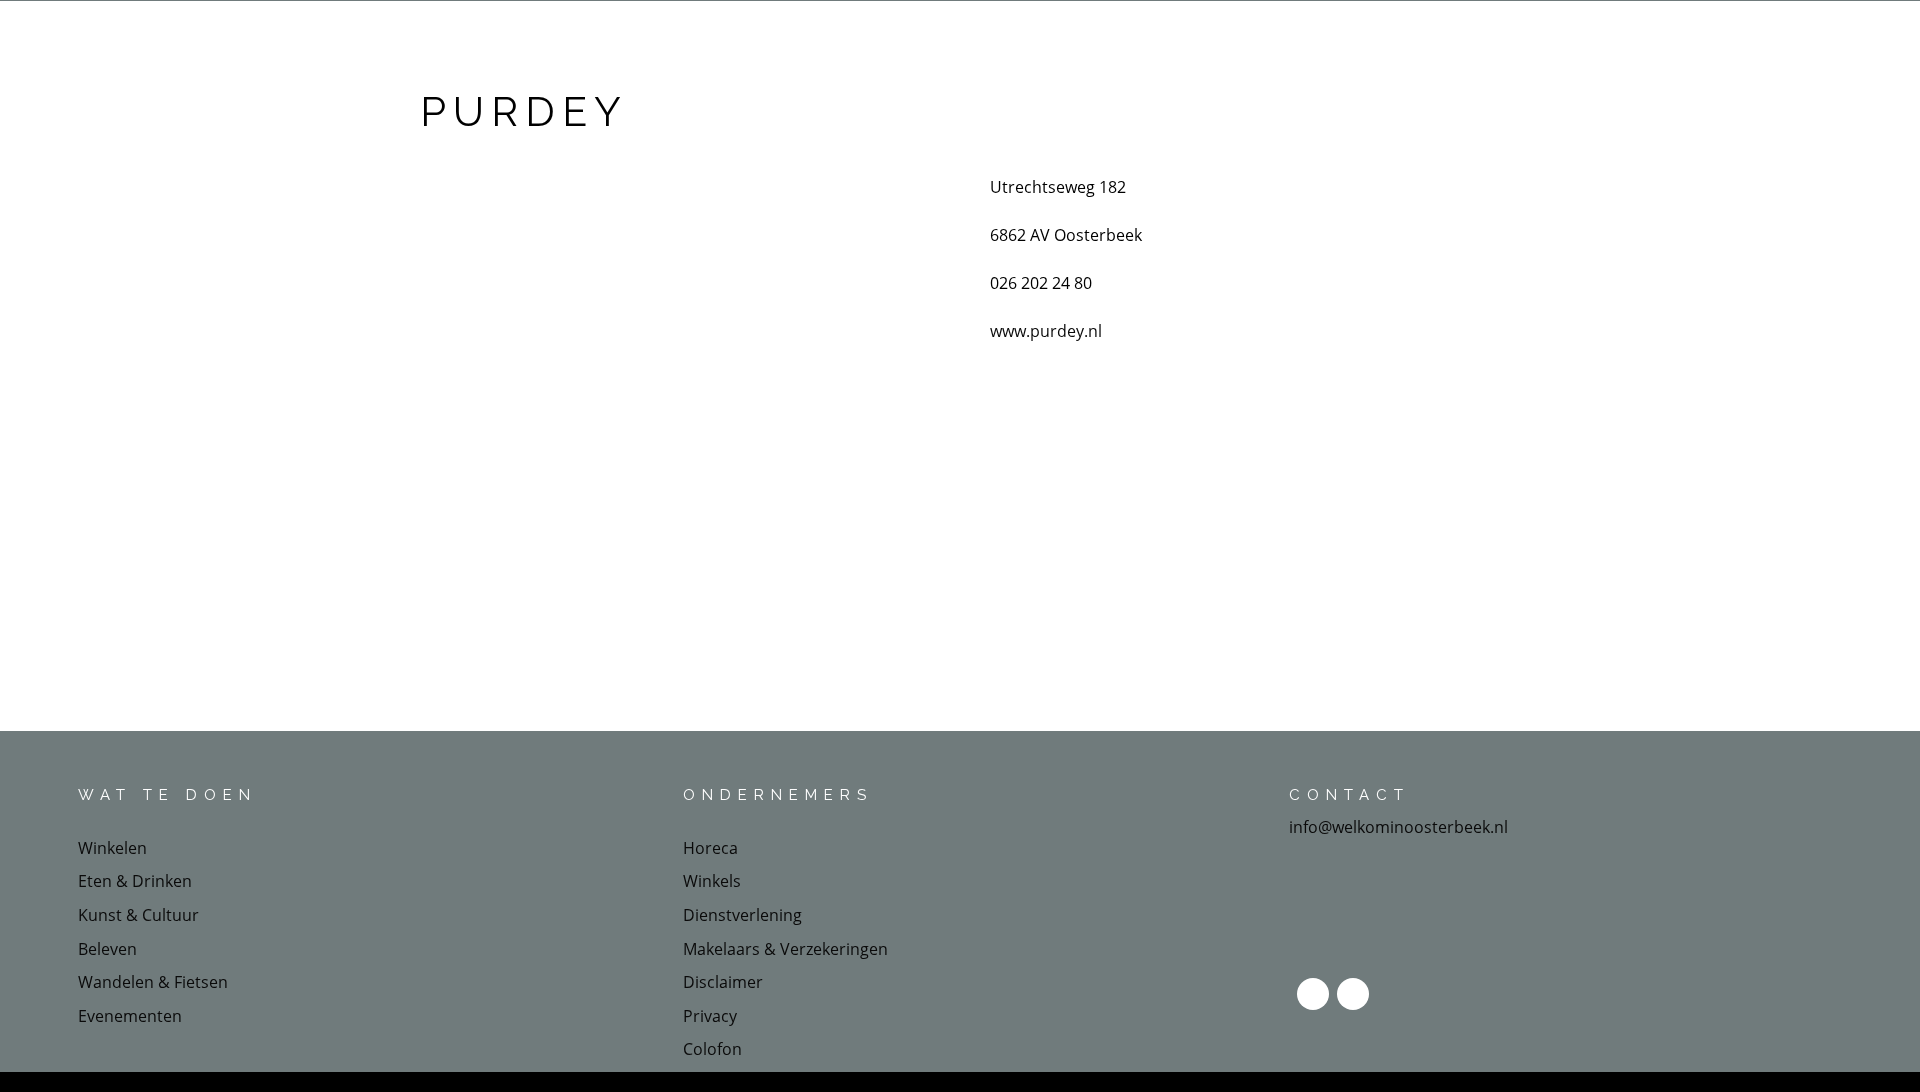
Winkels (712, 881)
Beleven (107, 949)
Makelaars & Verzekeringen (785, 949)
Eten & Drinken (1127, 32)
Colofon (712, 1049)
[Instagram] (1353, 994)
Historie (1253, 32)
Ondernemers (962, 32)
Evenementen (130, 1016)
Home (653, 32)
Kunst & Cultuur (138, 915)
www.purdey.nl (1046, 331)
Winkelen (112, 848)
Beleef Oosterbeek (780, 32)
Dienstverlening (742, 915)
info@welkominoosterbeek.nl (1398, 827)
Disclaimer (723, 982)
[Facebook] (1313, 994)
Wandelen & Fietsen (153, 982)
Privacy (710, 1016)
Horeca (710, 848)
